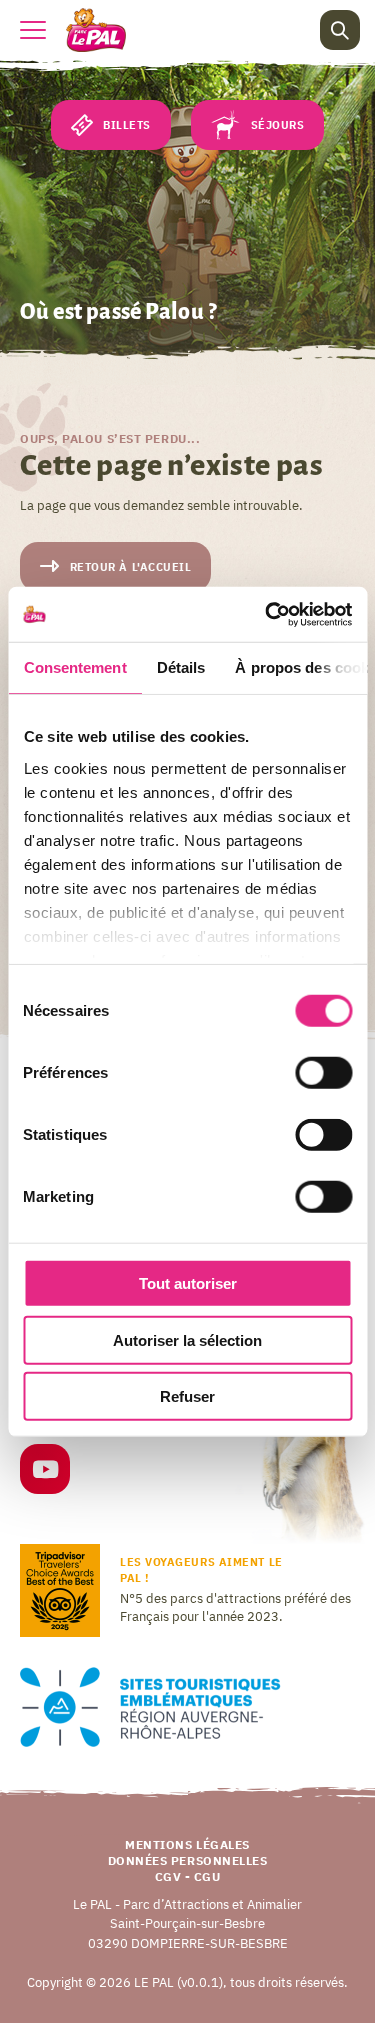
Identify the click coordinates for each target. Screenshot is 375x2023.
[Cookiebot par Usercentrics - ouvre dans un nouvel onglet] (267, 614)
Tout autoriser (188, 1283)
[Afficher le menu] (33, 30)
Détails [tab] (180, 667)
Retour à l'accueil (131, 567)
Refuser (187, 1396)
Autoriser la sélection (187, 1339)
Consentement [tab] (74, 667)
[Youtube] (45, 1472)
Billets (127, 125)
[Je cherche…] (340, 30)
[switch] (323, 1073)
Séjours (278, 125)
